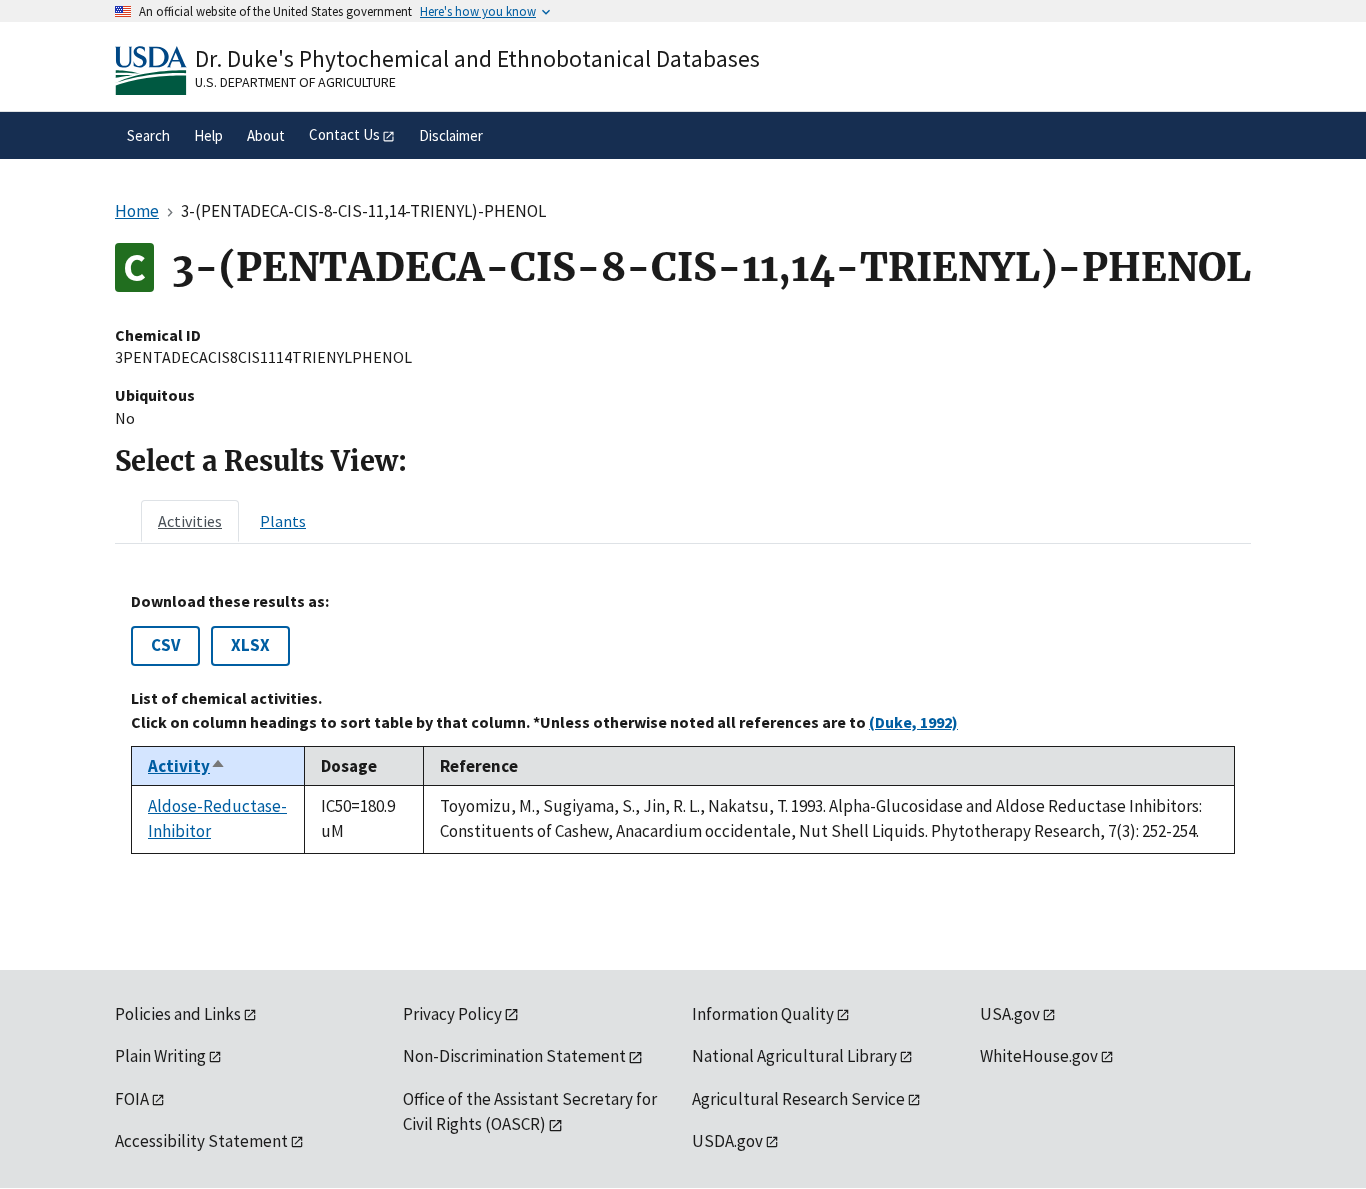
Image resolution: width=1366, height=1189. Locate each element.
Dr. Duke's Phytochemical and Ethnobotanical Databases (477, 58)
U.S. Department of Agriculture (295, 82)
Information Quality (763, 1014)
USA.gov (1010, 1014)
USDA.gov (727, 1141)
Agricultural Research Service (798, 1099)
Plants (283, 521)
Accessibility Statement (201, 1141)
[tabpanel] (683, 723)
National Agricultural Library (794, 1056)
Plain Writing (160, 1056)
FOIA (132, 1099)
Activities (190, 521)
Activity (187, 766)
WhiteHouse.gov (1039, 1056)
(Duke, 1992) (913, 722)
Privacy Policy (452, 1014)
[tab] (190, 521)
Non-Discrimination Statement (514, 1056)
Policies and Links (178, 1014)
